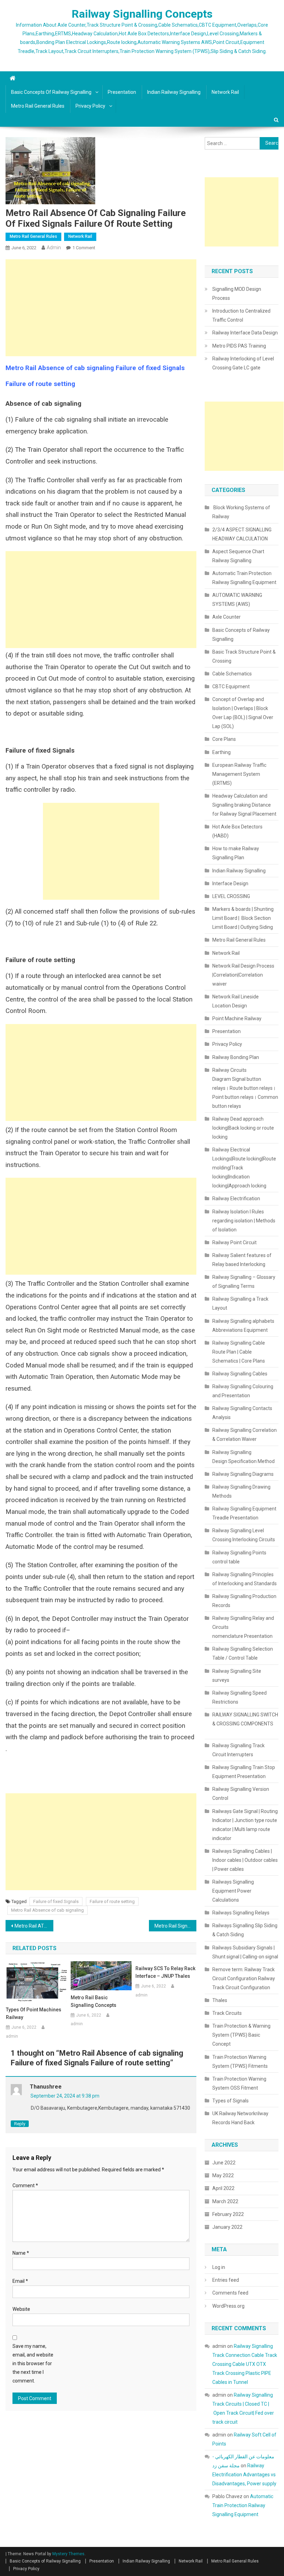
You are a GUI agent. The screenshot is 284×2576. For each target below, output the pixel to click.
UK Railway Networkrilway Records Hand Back (240, 2118)
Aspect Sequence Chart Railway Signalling (238, 556)
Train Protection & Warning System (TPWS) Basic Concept (241, 2035)
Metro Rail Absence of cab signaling (47, 1910)
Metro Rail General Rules (38, 106)
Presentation (122, 92)
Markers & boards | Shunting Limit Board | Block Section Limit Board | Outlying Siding (243, 918)
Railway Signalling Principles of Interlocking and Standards (245, 1579)
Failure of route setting (112, 1901)
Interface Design (230, 883)
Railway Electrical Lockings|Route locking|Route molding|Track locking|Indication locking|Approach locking (244, 1168)
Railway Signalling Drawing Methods (241, 1491)
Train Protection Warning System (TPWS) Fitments (240, 2062)
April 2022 (223, 2188)
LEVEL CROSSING (231, 896)
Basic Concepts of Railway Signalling (51, 92)
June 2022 (224, 2163)
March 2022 (225, 2201)
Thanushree (46, 2087)
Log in (219, 2267)
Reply (20, 2124)
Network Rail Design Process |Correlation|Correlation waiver (243, 975)
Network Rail (225, 92)
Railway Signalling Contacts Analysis (242, 1413)
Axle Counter (227, 617)
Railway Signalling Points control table (239, 1557)
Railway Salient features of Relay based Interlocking (242, 1260)
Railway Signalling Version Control (241, 1794)
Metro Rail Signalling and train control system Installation (176, 1926)
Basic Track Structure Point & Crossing (244, 656)
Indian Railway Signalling (174, 92)
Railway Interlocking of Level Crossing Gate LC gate (243, 363)
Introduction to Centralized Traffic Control (241, 315)
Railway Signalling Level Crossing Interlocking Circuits (244, 1535)
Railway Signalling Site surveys (237, 1676)
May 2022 (223, 2175)
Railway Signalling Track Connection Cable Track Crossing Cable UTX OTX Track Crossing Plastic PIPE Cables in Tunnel (245, 2364)
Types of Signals (230, 2101)
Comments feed (230, 2293)
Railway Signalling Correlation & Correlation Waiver (245, 1435)
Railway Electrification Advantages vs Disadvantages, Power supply (244, 2475)
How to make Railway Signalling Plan (236, 853)
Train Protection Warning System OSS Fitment (239, 2083)
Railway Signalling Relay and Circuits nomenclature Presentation (243, 1627)
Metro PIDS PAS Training (239, 346)
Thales (220, 2000)
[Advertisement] (101, 308)
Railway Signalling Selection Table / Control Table (243, 1653)
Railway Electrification (236, 1199)
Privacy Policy (90, 106)
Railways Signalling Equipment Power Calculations (233, 1891)
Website (21, 2309)
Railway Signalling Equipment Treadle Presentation (244, 1513)
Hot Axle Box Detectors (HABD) (237, 831)
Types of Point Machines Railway (34, 2013)
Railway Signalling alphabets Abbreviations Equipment (243, 1326)
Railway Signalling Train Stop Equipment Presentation (244, 1772)
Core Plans (224, 739)
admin (54, 248)
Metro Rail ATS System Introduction (34, 1926)
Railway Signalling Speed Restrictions (239, 1697)
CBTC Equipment (231, 686)
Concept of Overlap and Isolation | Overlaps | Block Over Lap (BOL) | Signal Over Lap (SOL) (243, 713)
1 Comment (84, 248)
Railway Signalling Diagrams (243, 1474)
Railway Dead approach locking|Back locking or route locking (243, 1128)
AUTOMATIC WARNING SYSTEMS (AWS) (237, 600)
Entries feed (226, 2280)
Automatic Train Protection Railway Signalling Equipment (244, 578)
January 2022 (227, 2227)
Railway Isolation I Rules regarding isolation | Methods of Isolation (244, 1221)
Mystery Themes (68, 2554)
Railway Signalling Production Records (244, 1601)
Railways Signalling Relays (241, 1913)
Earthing (221, 752)
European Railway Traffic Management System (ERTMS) (239, 774)
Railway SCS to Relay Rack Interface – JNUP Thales (165, 1972)
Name (21, 2253)
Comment (25, 2185)
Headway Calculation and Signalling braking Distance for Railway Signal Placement (244, 805)
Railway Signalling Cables (240, 1374)
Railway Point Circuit (234, 1242)
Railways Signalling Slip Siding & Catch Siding (245, 1930)
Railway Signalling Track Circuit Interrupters (238, 1750)
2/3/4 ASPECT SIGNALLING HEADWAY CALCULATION (242, 534)
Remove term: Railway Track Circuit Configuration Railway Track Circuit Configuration (244, 1978)
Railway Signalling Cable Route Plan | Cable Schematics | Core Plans (239, 1352)
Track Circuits (227, 2013)
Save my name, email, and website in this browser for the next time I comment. (33, 2364)
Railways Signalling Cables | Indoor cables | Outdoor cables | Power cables (245, 1860)
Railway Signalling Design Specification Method (243, 1457)
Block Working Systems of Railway (241, 512)
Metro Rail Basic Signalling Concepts (94, 2001)
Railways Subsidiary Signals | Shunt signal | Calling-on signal (245, 1952)
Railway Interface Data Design (245, 333)
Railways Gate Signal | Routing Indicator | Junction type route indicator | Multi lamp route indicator (245, 1825)
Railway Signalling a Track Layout (240, 1303)
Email (20, 2281)
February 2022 (228, 2214)
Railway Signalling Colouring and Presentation (243, 1391)
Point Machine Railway (237, 1018)
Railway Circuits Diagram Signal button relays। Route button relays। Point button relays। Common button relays (245, 1088)
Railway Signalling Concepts (142, 14)
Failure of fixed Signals (56, 1901)
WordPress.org (228, 2306)
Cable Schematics (232, 674)
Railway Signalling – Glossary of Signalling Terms (244, 1282)
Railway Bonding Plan (236, 1057)
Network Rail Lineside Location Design (236, 1001)
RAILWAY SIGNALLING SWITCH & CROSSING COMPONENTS (245, 1724)
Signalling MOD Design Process (237, 294)
